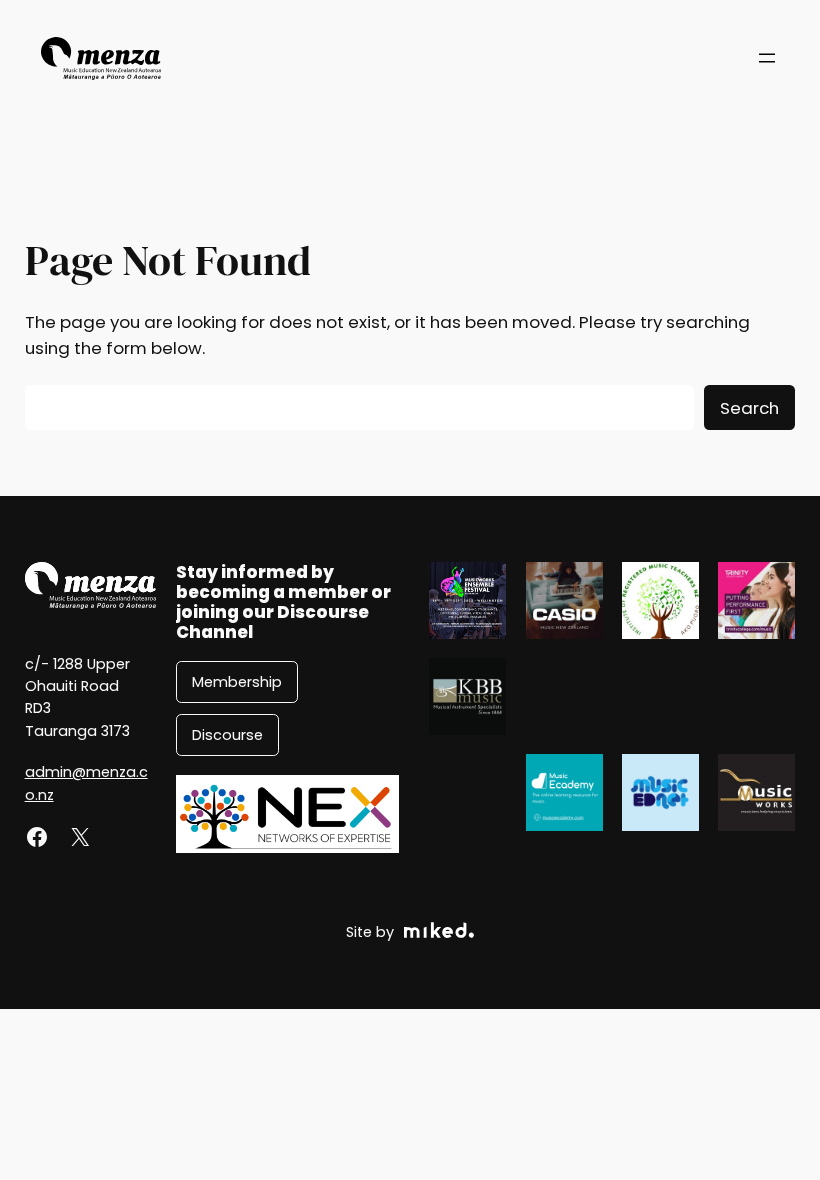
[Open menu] (767, 58)
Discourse (227, 735)
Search (749, 408)
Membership (237, 682)
